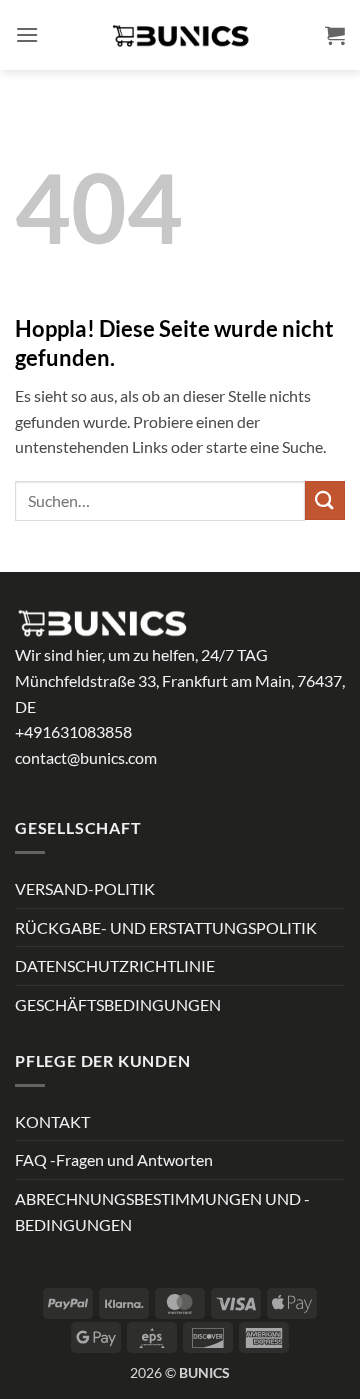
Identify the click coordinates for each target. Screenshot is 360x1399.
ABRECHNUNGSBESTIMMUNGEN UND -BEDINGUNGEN (162, 1211)
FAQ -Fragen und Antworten (114, 1159)
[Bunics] (180, 35)
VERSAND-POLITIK (85, 888)
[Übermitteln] (325, 500)
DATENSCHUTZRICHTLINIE (115, 965)
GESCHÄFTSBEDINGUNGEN (118, 1004)
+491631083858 (73, 731)
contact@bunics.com (86, 757)
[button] (27, 34)
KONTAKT (52, 1121)
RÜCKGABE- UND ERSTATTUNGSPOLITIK (166, 927)
